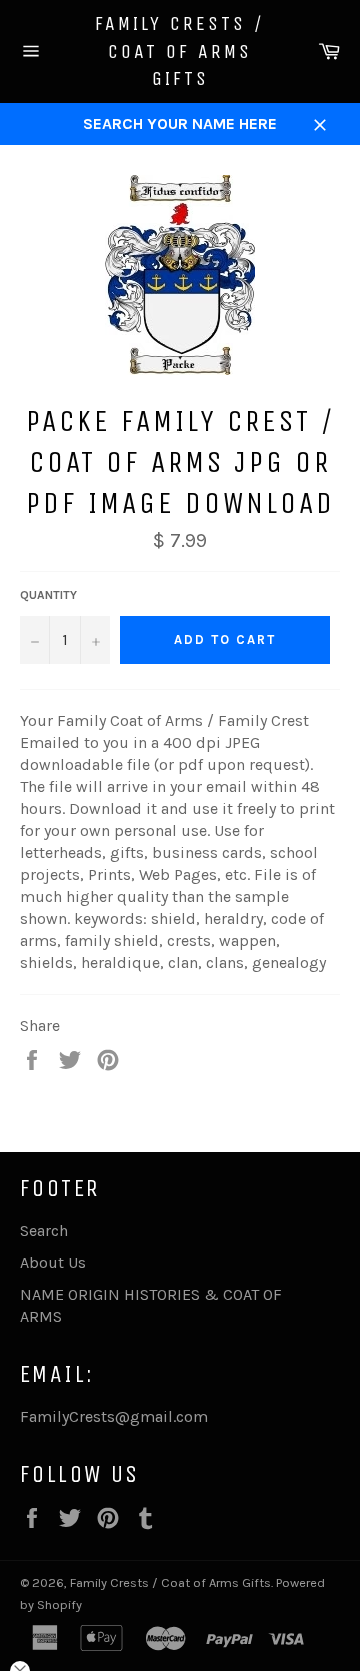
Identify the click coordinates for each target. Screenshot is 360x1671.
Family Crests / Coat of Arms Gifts (180, 51)
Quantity (48, 595)
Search (44, 1230)
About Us (53, 1262)
